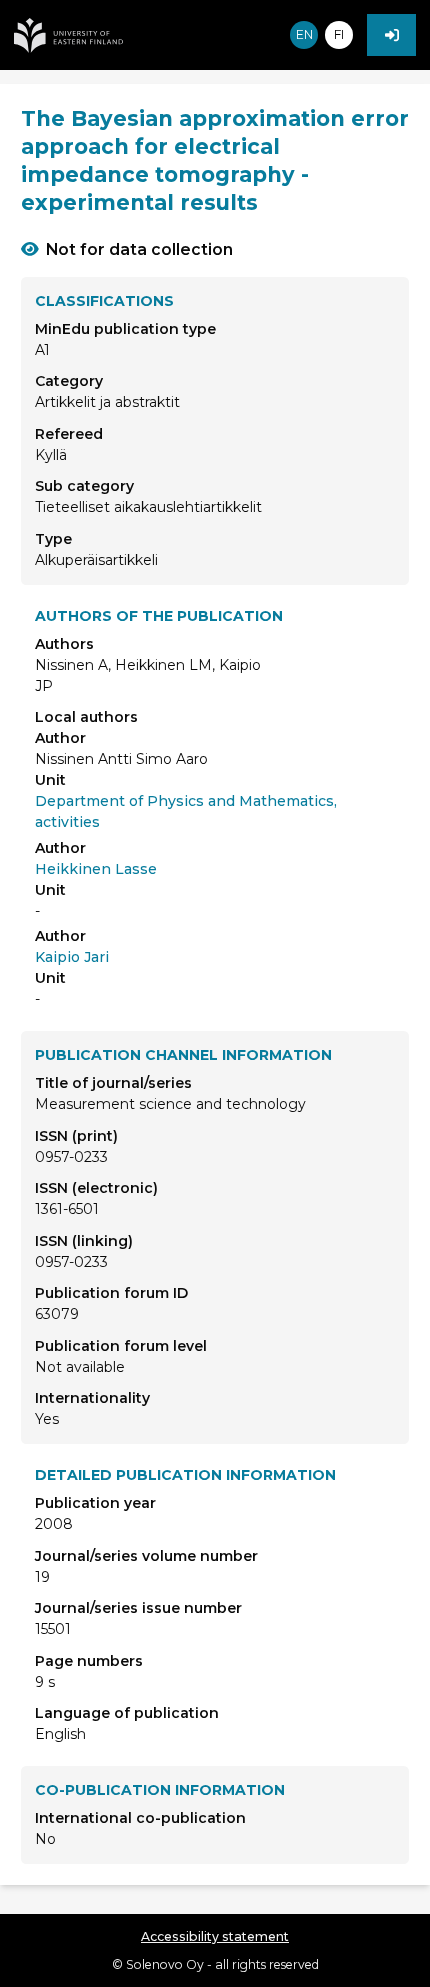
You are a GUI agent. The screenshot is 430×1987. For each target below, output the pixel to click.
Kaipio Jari (72, 957)
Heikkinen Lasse (96, 869)
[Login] (391, 35)
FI (339, 34)
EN (304, 34)
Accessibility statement (215, 1936)
